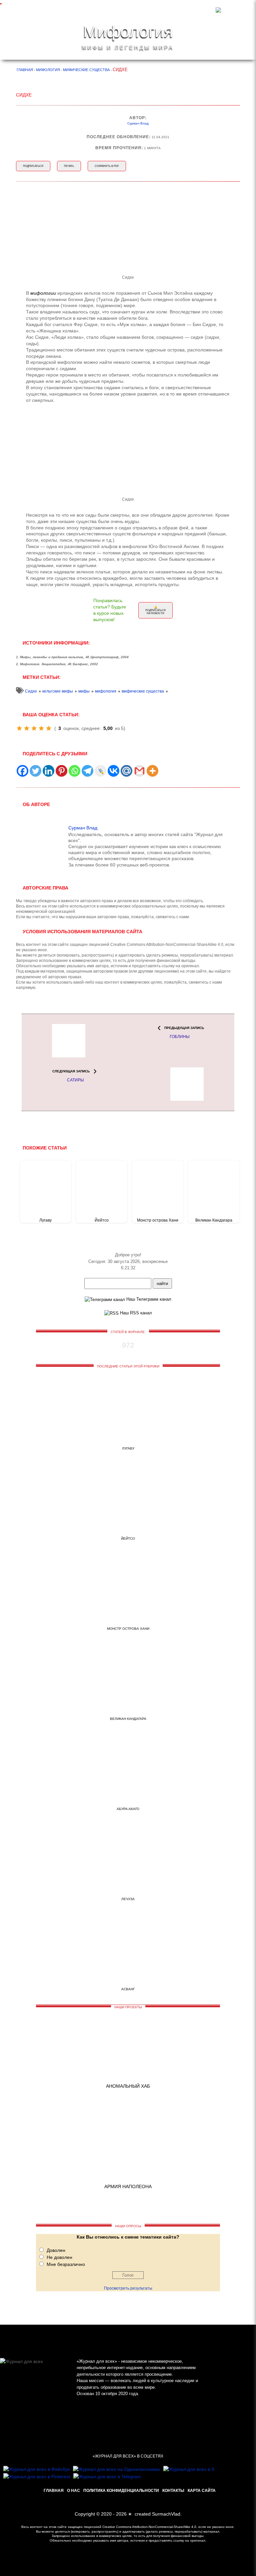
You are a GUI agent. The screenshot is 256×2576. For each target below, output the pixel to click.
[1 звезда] (19, 728)
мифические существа (143, 691)
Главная (54, 2491)
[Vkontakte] (113, 771)
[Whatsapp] (74, 771)
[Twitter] (35, 771)
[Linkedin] (48, 771)
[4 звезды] (41, 728)
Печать (69, 166)
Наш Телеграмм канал (148, 1299)
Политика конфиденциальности (121, 2491)
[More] (152, 771)
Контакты (173, 2491)
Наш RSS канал (135, 1313)
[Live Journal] (100, 771)
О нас (73, 2491)
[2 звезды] (27, 728)
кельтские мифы (58, 691)
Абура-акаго (128, 1809)
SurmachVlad (166, 2514)
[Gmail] (139, 771)
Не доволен (59, 2257)
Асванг (128, 1989)
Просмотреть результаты (128, 2288)
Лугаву (45, 1220)
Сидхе (31, 691)
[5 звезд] (49, 728)
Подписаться (33, 166)
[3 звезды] (34, 728)
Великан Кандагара (214, 1220)
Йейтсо (102, 1220)
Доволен (56, 2250)
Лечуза (128, 1899)
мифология (106, 691)
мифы (84, 691)
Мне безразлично (66, 2264)
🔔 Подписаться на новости (155, 610)
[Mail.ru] (126, 771)
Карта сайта (202, 2491)
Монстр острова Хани (158, 1220)
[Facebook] (22, 771)
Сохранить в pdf (107, 166)
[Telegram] (87, 771)
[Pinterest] (61, 771)
